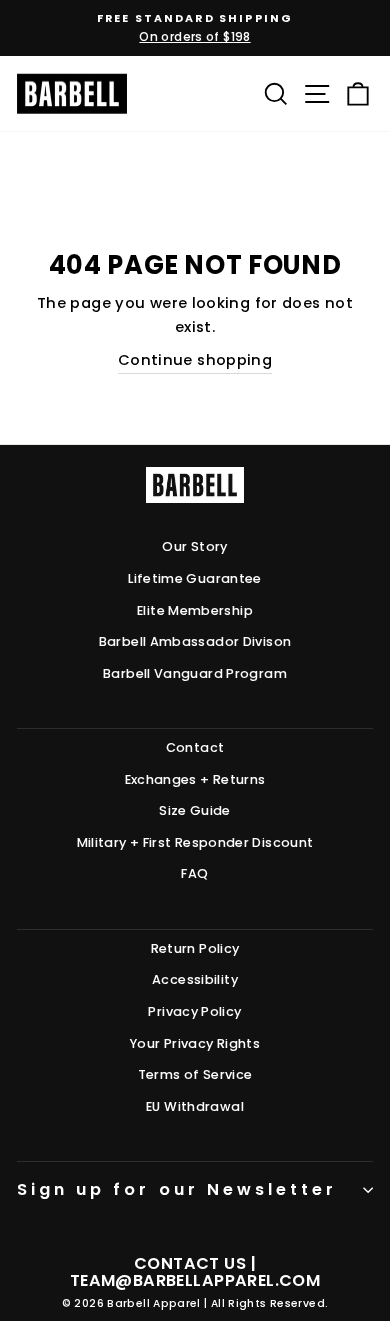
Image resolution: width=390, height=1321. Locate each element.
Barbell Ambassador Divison (195, 641)
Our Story (194, 546)
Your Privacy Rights (195, 1043)
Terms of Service (195, 1074)
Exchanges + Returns (195, 779)
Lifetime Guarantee (195, 578)
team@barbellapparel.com (195, 1280)
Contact (195, 747)
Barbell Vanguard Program (195, 673)
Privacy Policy (194, 1011)
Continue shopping (195, 360)
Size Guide (195, 810)
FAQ (194, 873)
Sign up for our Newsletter (177, 1189)
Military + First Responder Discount (195, 842)
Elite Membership (195, 610)
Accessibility (195, 979)
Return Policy (195, 948)
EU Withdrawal (195, 1106)
